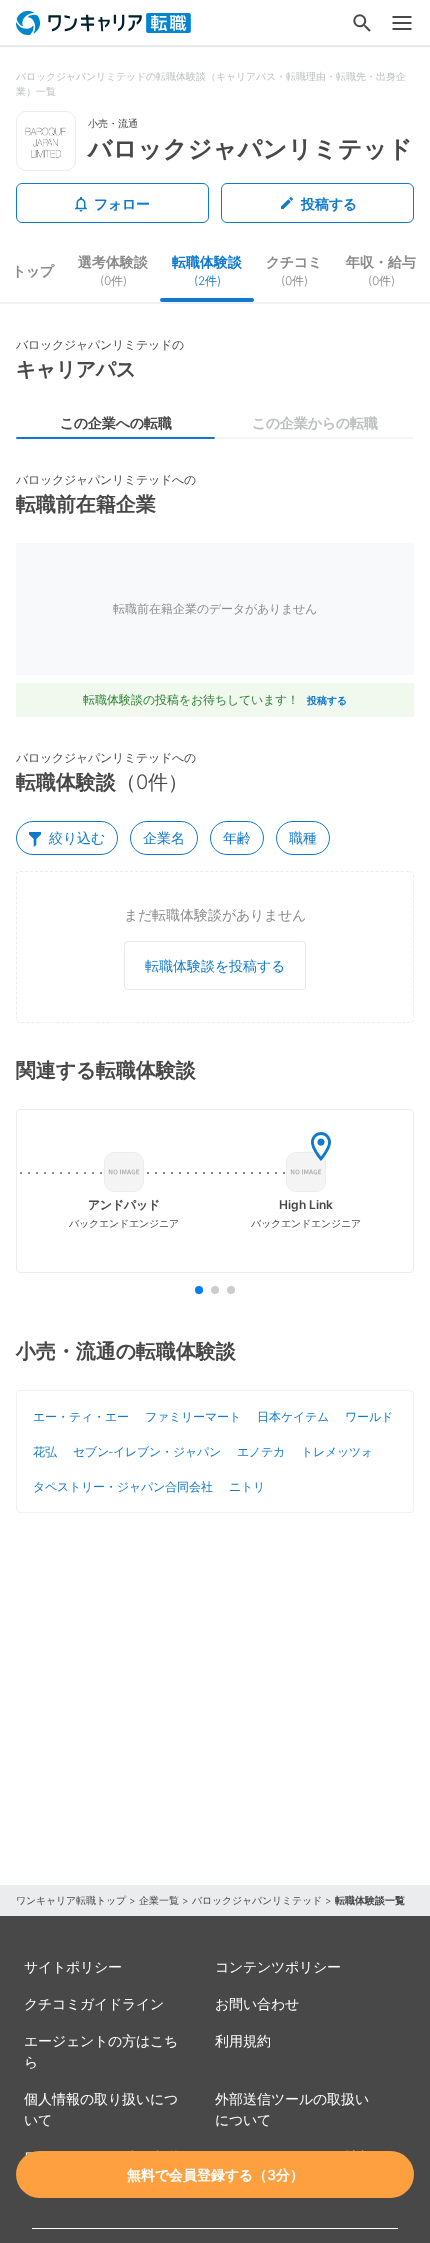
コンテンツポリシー (278, 1966)
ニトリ (247, 1486)
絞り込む (77, 837)
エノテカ (261, 1451)
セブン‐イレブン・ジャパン (147, 1451)
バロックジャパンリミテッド (257, 1900)
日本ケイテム (293, 1416)
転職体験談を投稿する (215, 965)
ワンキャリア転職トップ (71, 1900)
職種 (303, 837)
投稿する (329, 203)
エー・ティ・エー (81, 1416)
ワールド (369, 1416)
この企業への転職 (116, 422)
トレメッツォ (337, 1451)
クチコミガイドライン (94, 2003)
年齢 (237, 837)
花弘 (45, 1451)
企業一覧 (159, 1900)
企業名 (164, 837)
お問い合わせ (257, 2003)
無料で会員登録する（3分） (215, 2174)
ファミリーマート (193, 1416)
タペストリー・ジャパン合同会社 (123, 1486)
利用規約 (243, 2040)
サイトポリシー (73, 1966)
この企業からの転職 (315, 422)
